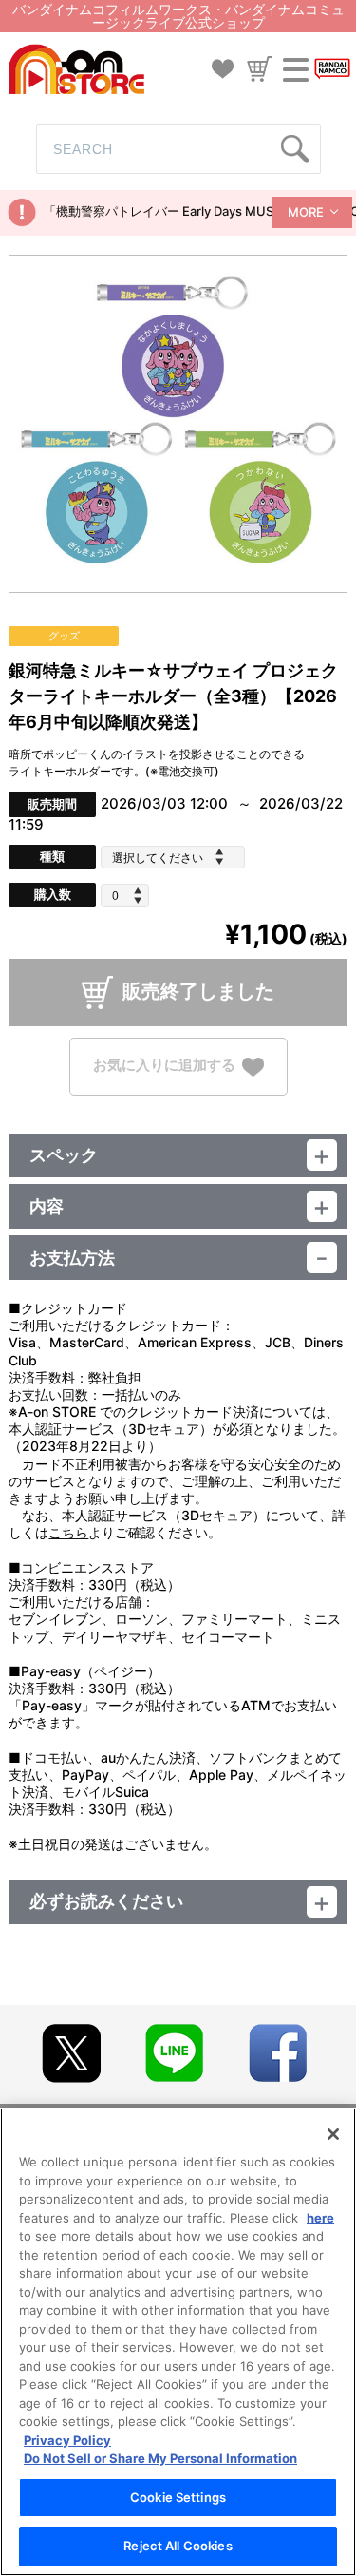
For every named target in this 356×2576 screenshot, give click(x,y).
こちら (68, 1532)
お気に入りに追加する (164, 1065)
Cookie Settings (178, 2497)
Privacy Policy (67, 2440)
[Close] (333, 2134)
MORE (306, 212)
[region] (178, 2342)
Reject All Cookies (178, 2546)
